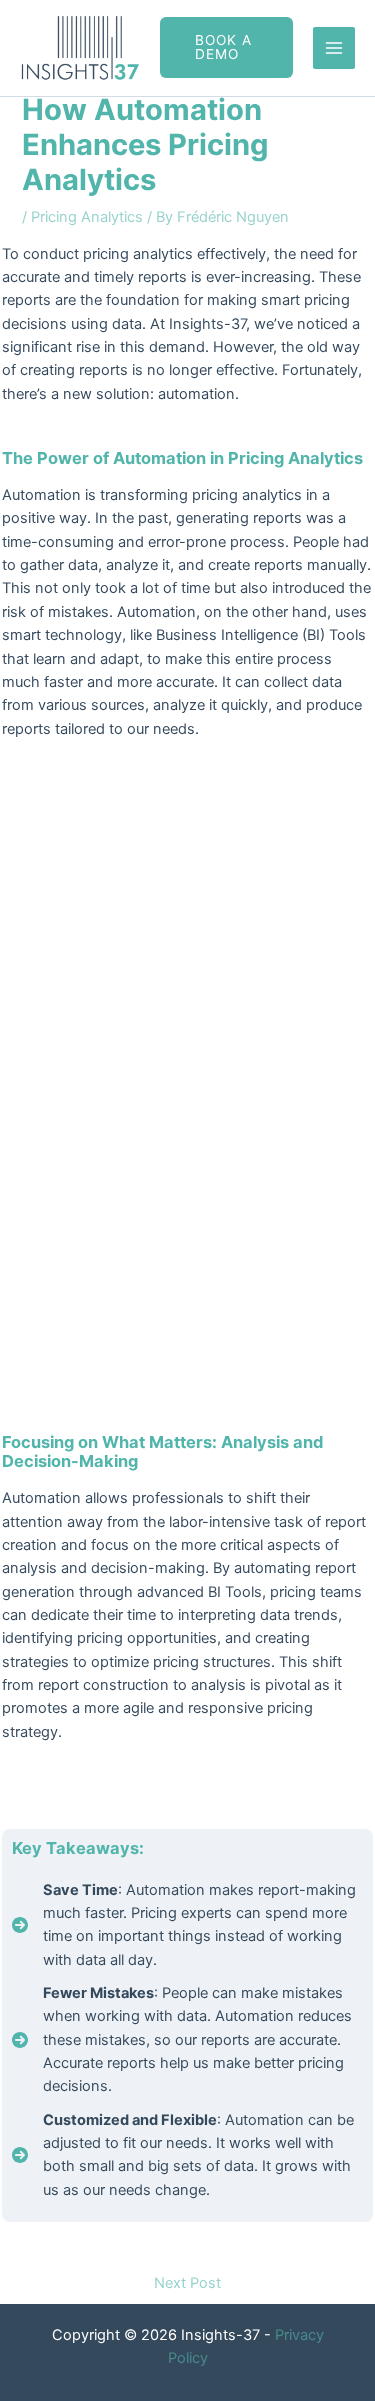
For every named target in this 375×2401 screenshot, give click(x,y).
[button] (226, 47)
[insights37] (80, 48)
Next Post (187, 2283)
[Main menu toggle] (334, 48)
